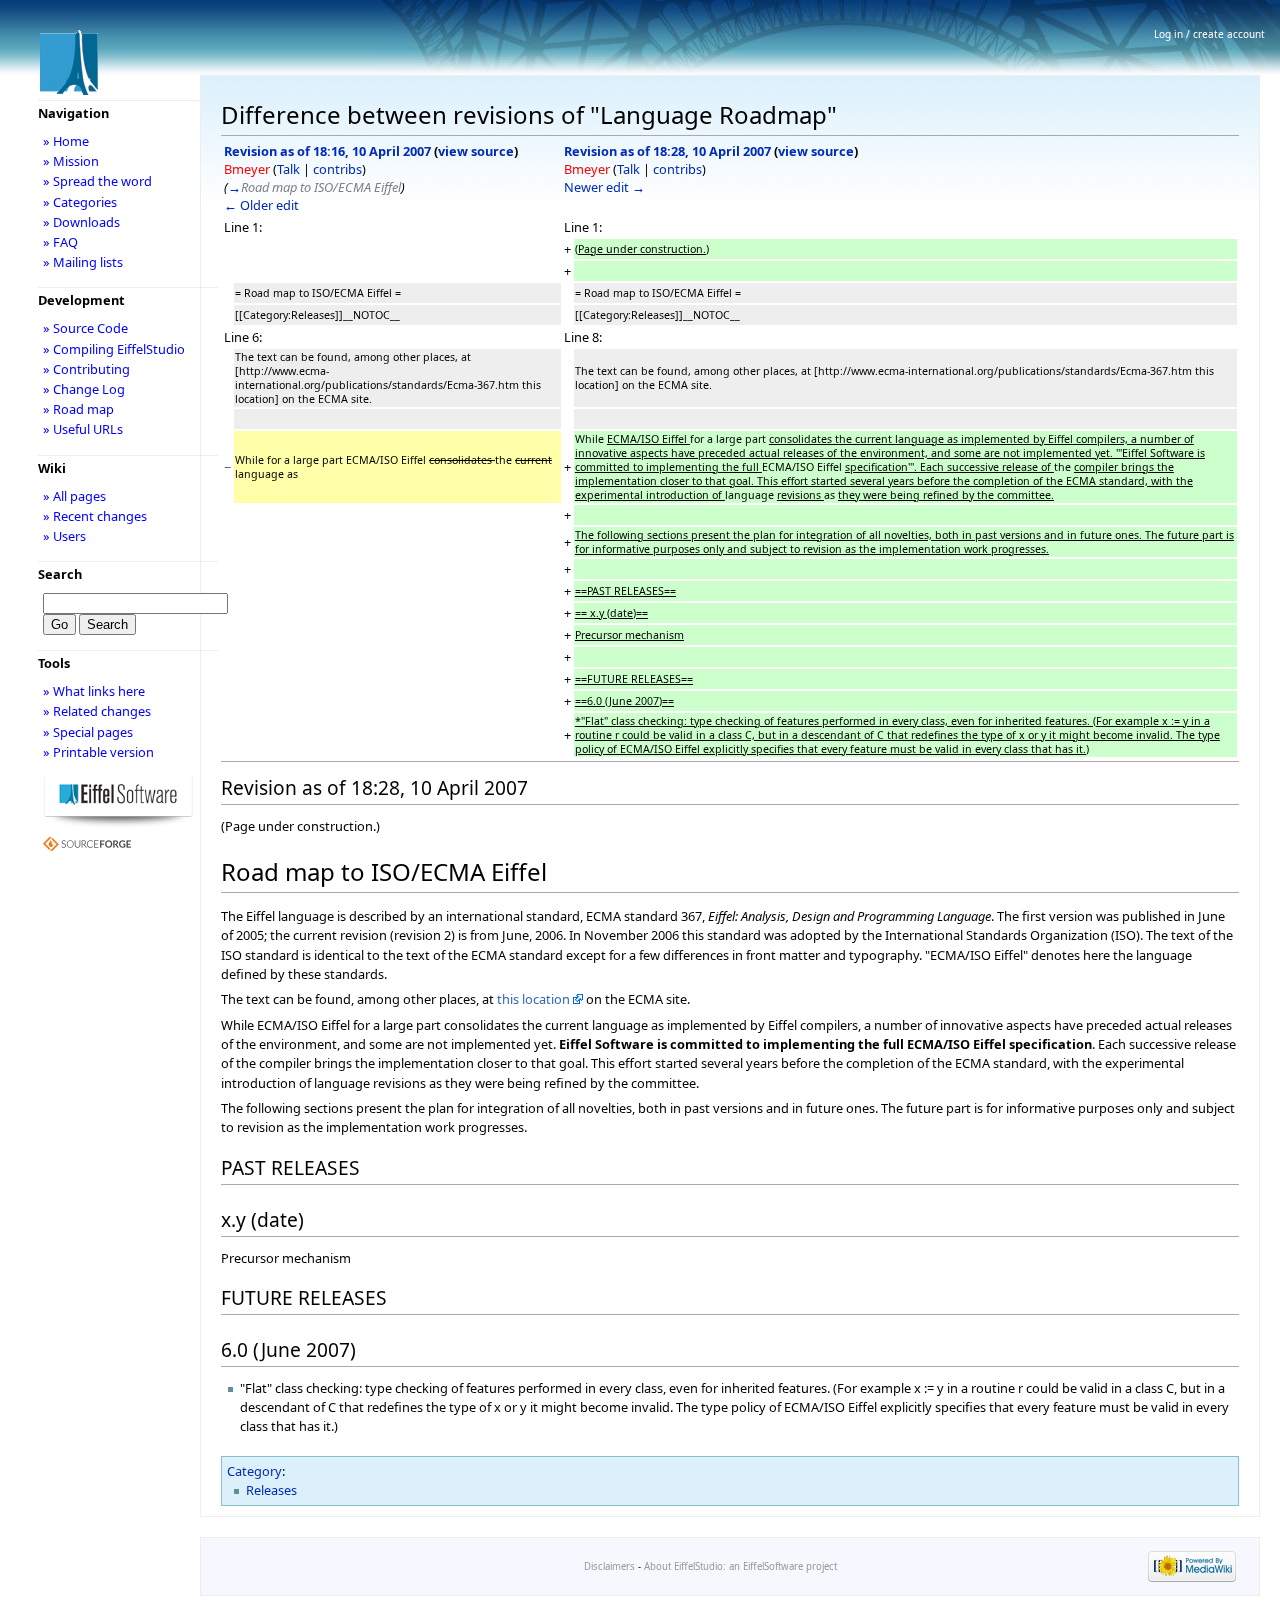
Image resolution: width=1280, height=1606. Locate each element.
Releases (271, 1490)
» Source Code (85, 328)
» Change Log (84, 389)
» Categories (80, 202)
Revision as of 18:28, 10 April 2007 (667, 151)
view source (476, 151)
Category (254, 1471)
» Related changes (97, 711)
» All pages (74, 496)
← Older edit (261, 205)
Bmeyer (247, 169)
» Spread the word (97, 181)
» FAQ (60, 242)
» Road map (78, 409)
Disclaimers (609, 1566)
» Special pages (88, 732)
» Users (64, 536)
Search (60, 574)
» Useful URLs (83, 429)
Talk (288, 169)
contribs (337, 169)
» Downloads (81, 222)
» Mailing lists (83, 262)
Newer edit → (604, 187)
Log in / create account (1209, 34)
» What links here (94, 691)
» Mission (71, 161)
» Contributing (86, 369)
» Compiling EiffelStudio (114, 349)
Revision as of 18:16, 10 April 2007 (327, 151)
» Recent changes (95, 516)
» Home (66, 141)
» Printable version (98, 752)
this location (533, 999)
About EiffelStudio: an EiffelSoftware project (740, 1566)
